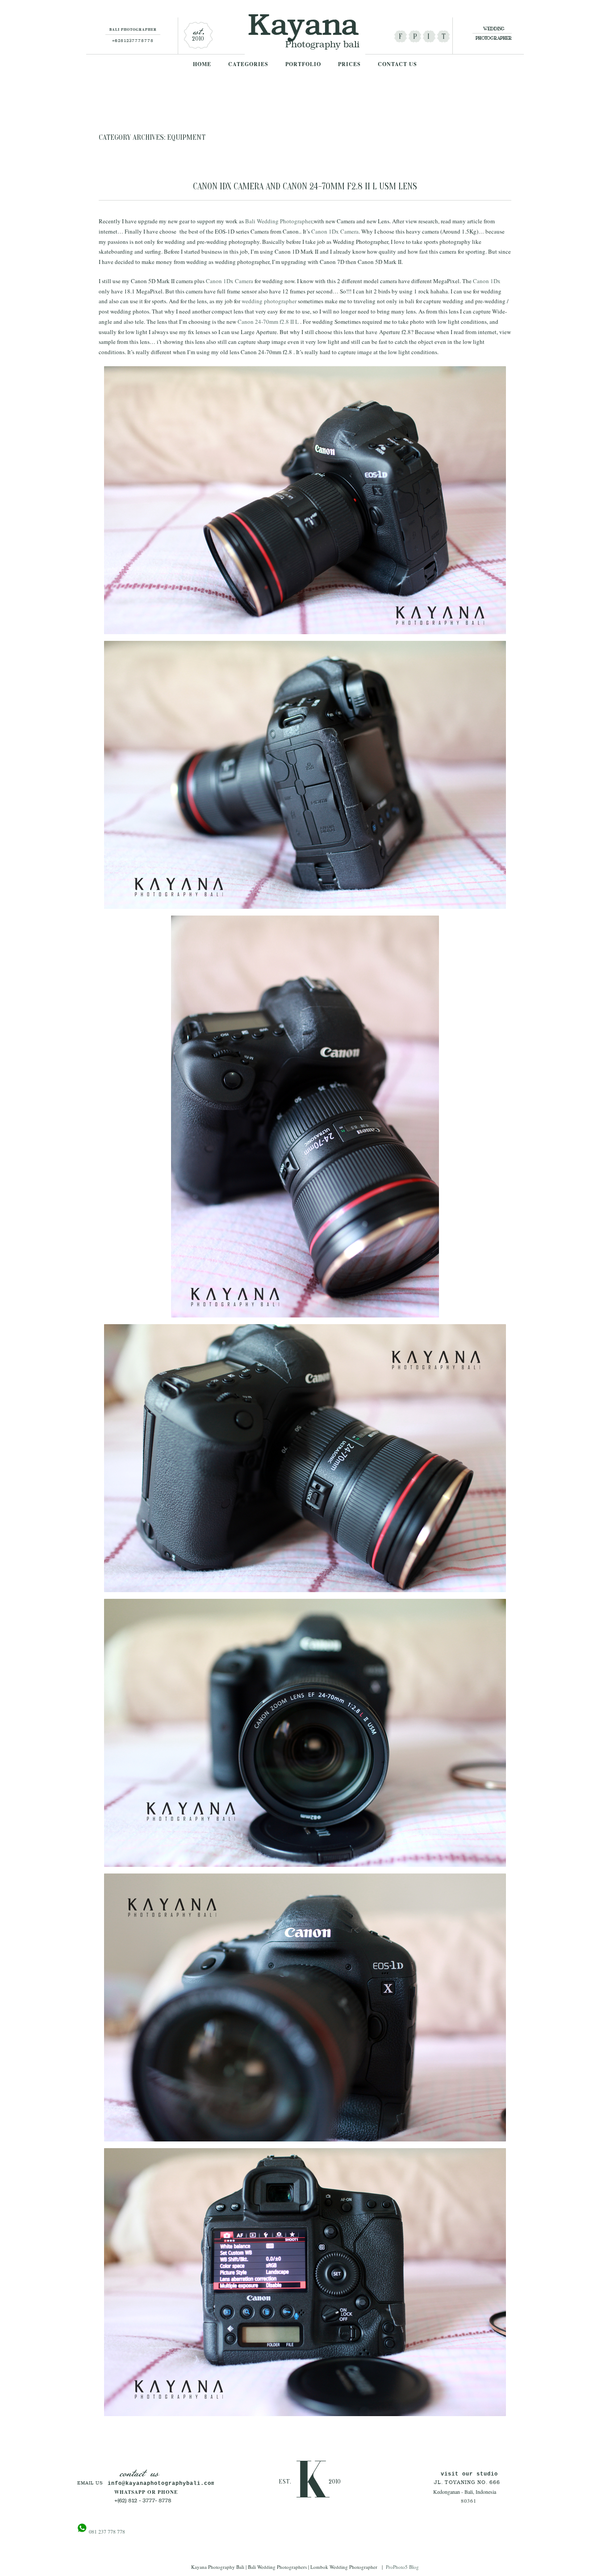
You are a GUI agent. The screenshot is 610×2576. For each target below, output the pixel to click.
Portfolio (303, 64)
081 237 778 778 (106, 2531)
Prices (349, 64)
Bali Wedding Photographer (279, 221)
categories (248, 64)
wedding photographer (269, 301)
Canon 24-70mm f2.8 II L (269, 322)
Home (202, 64)
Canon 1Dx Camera (335, 231)
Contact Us (397, 64)
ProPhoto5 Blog (402, 2567)
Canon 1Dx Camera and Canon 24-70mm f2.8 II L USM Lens (305, 186)
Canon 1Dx (487, 281)
